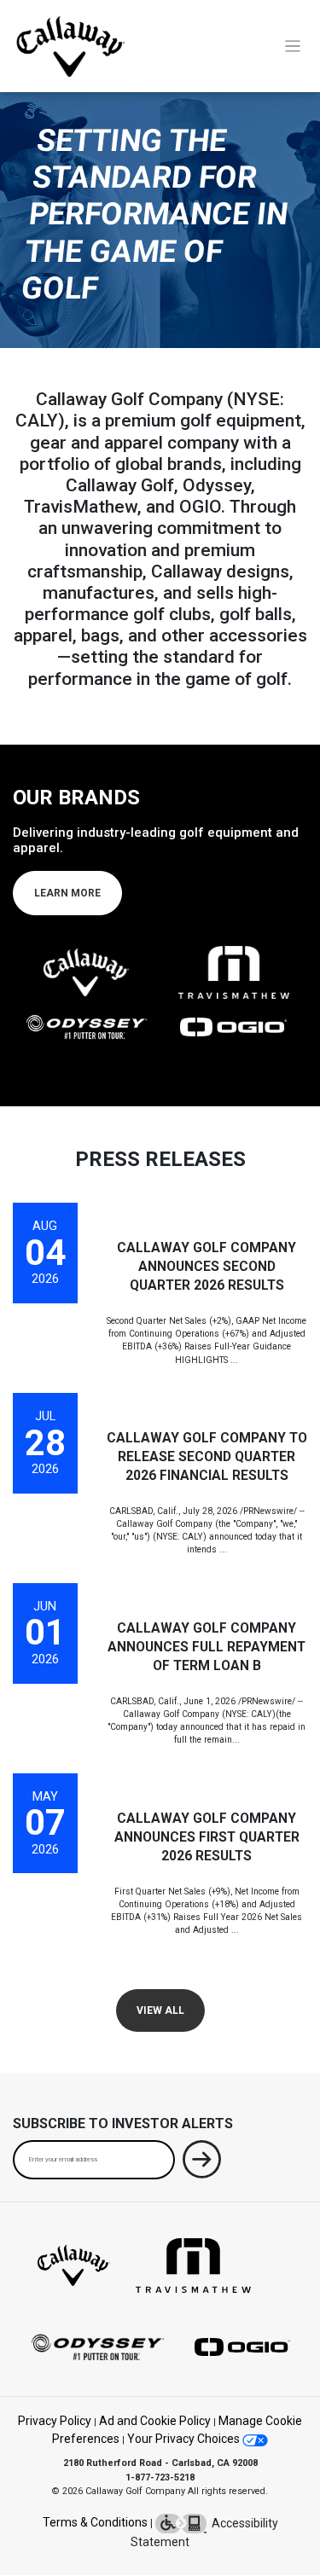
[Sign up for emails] (202, 2163)
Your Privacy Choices (185, 2439)
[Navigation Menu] (293, 46)
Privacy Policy (55, 2421)
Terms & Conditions (95, 2523)
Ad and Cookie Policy (155, 2421)
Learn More (67, 893)
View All (160, 2010)
